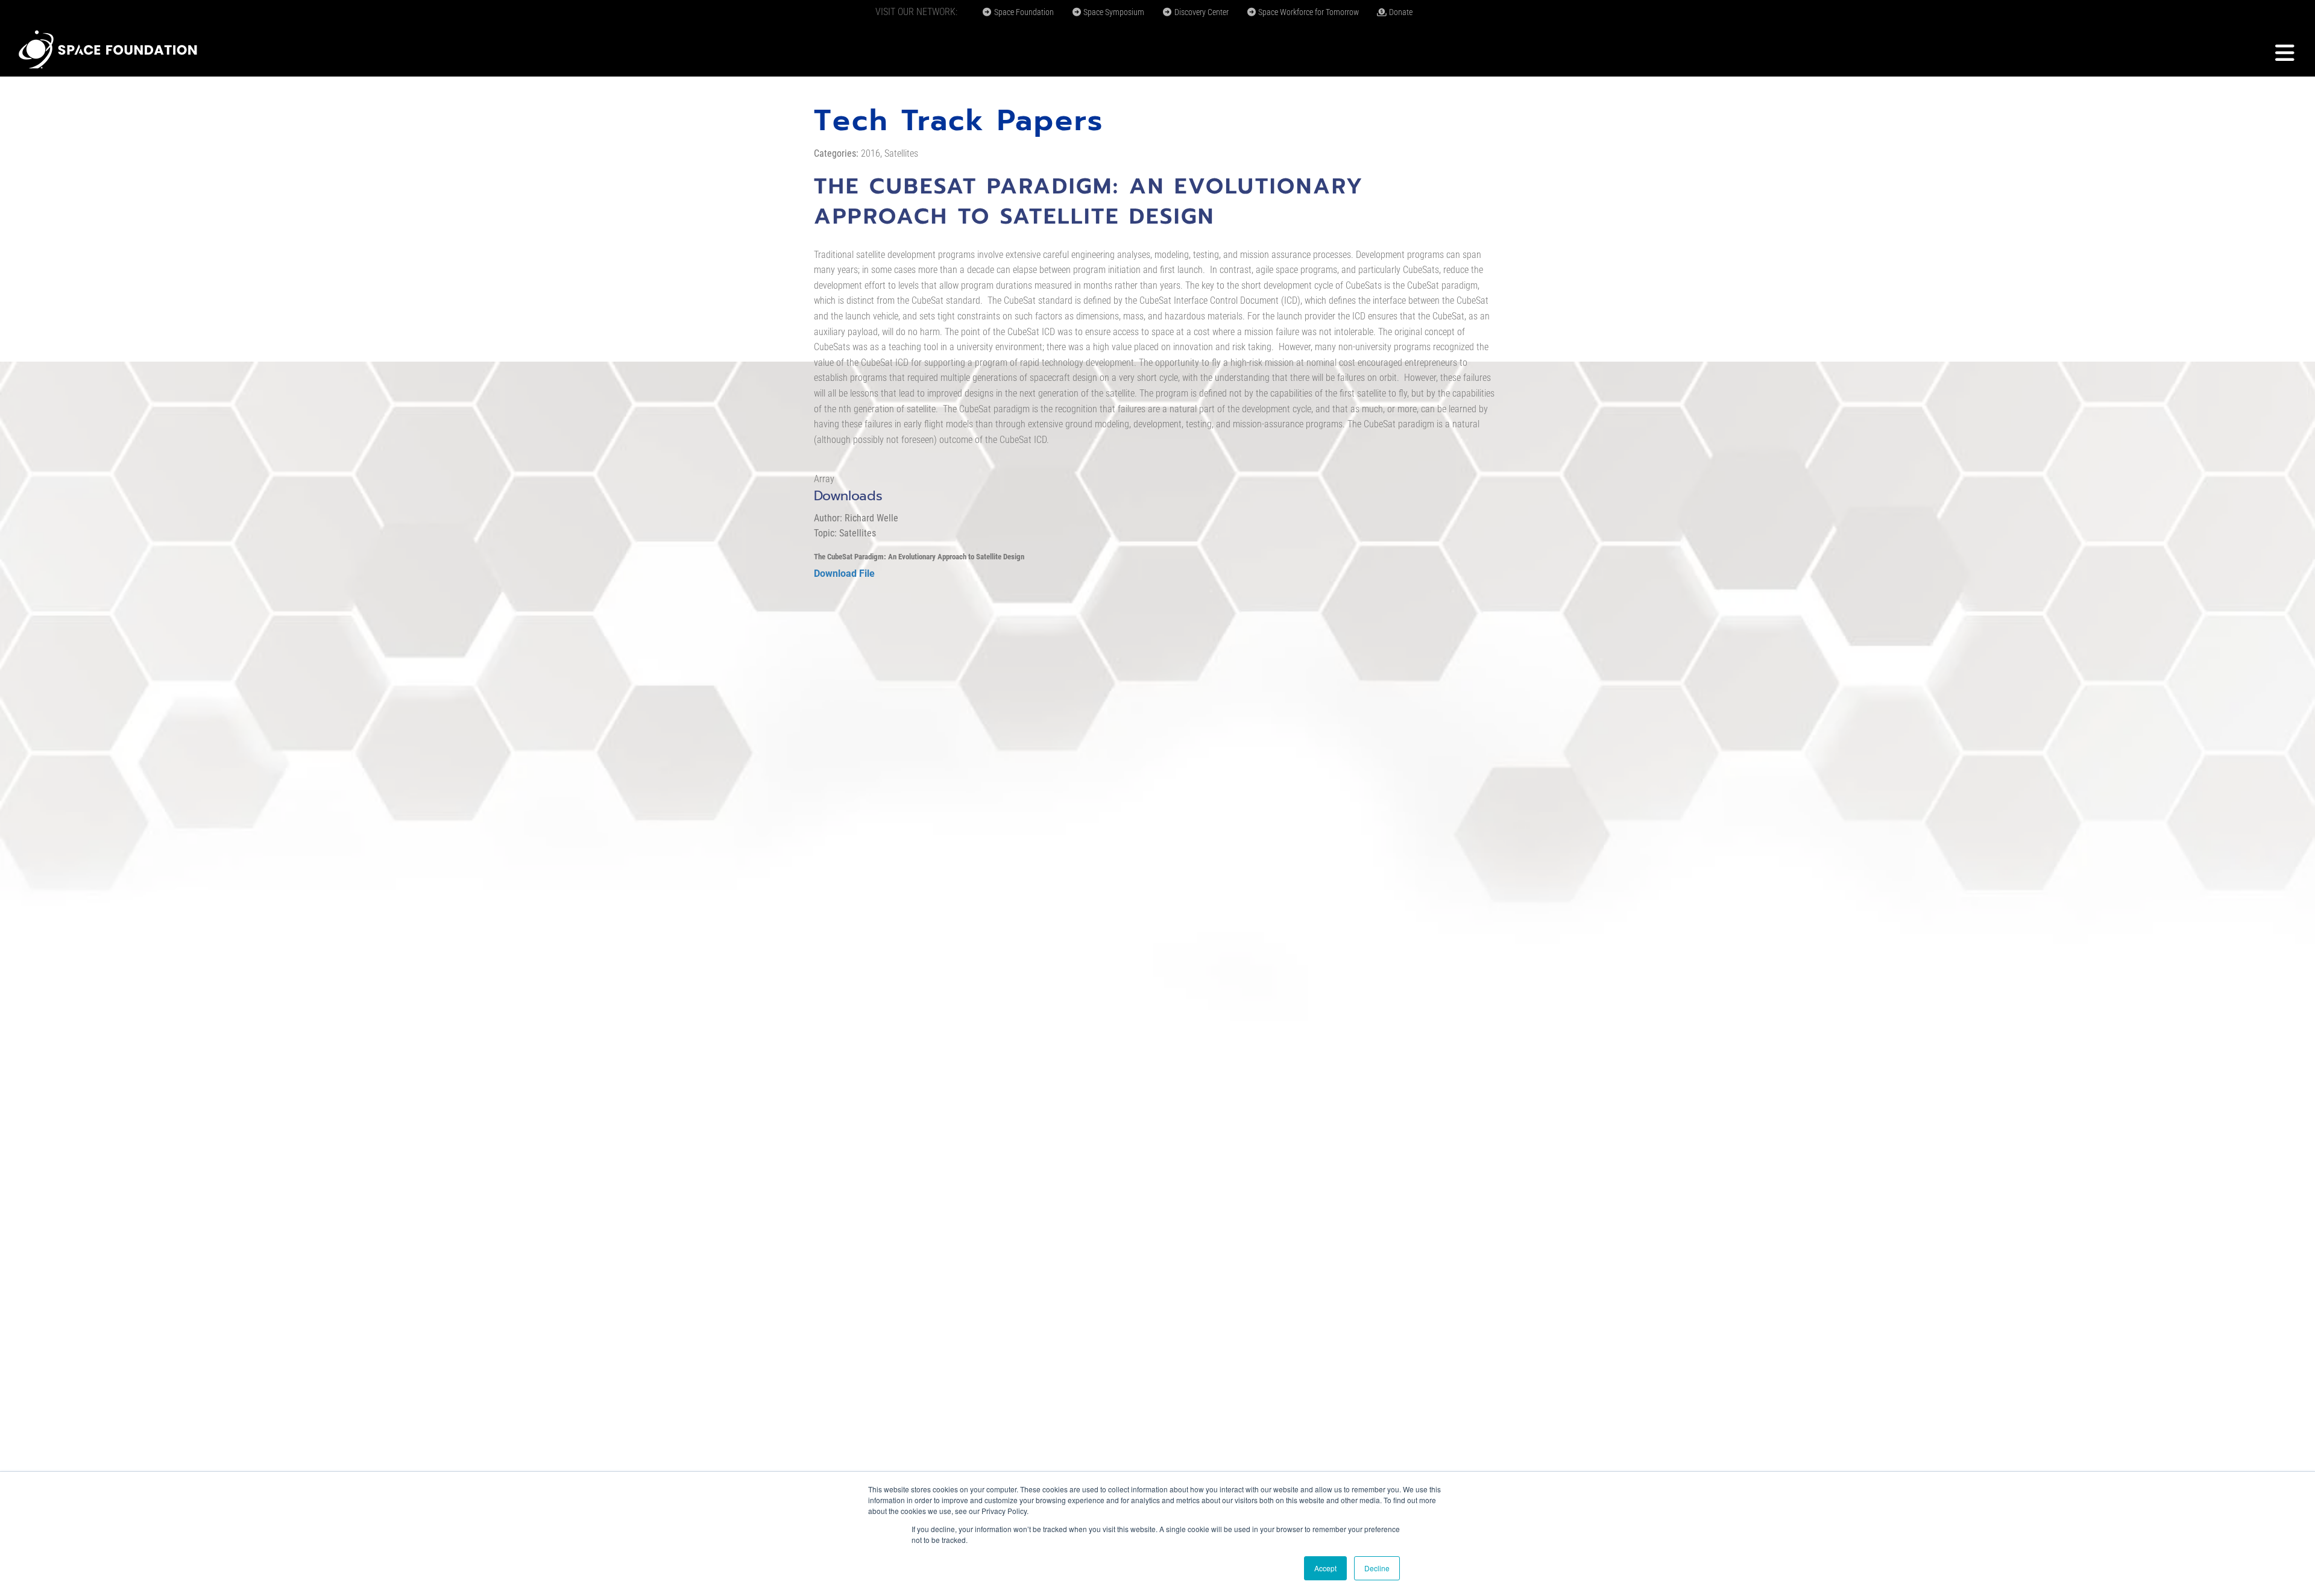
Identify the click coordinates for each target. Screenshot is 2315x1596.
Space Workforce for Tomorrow (1308, 12)
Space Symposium (1113, 12)
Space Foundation (1023, 12)
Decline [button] (1377, 1568)
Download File (844, 573)
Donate (1400, 12)
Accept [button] (1325, 1568)
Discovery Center (1201, 12)
